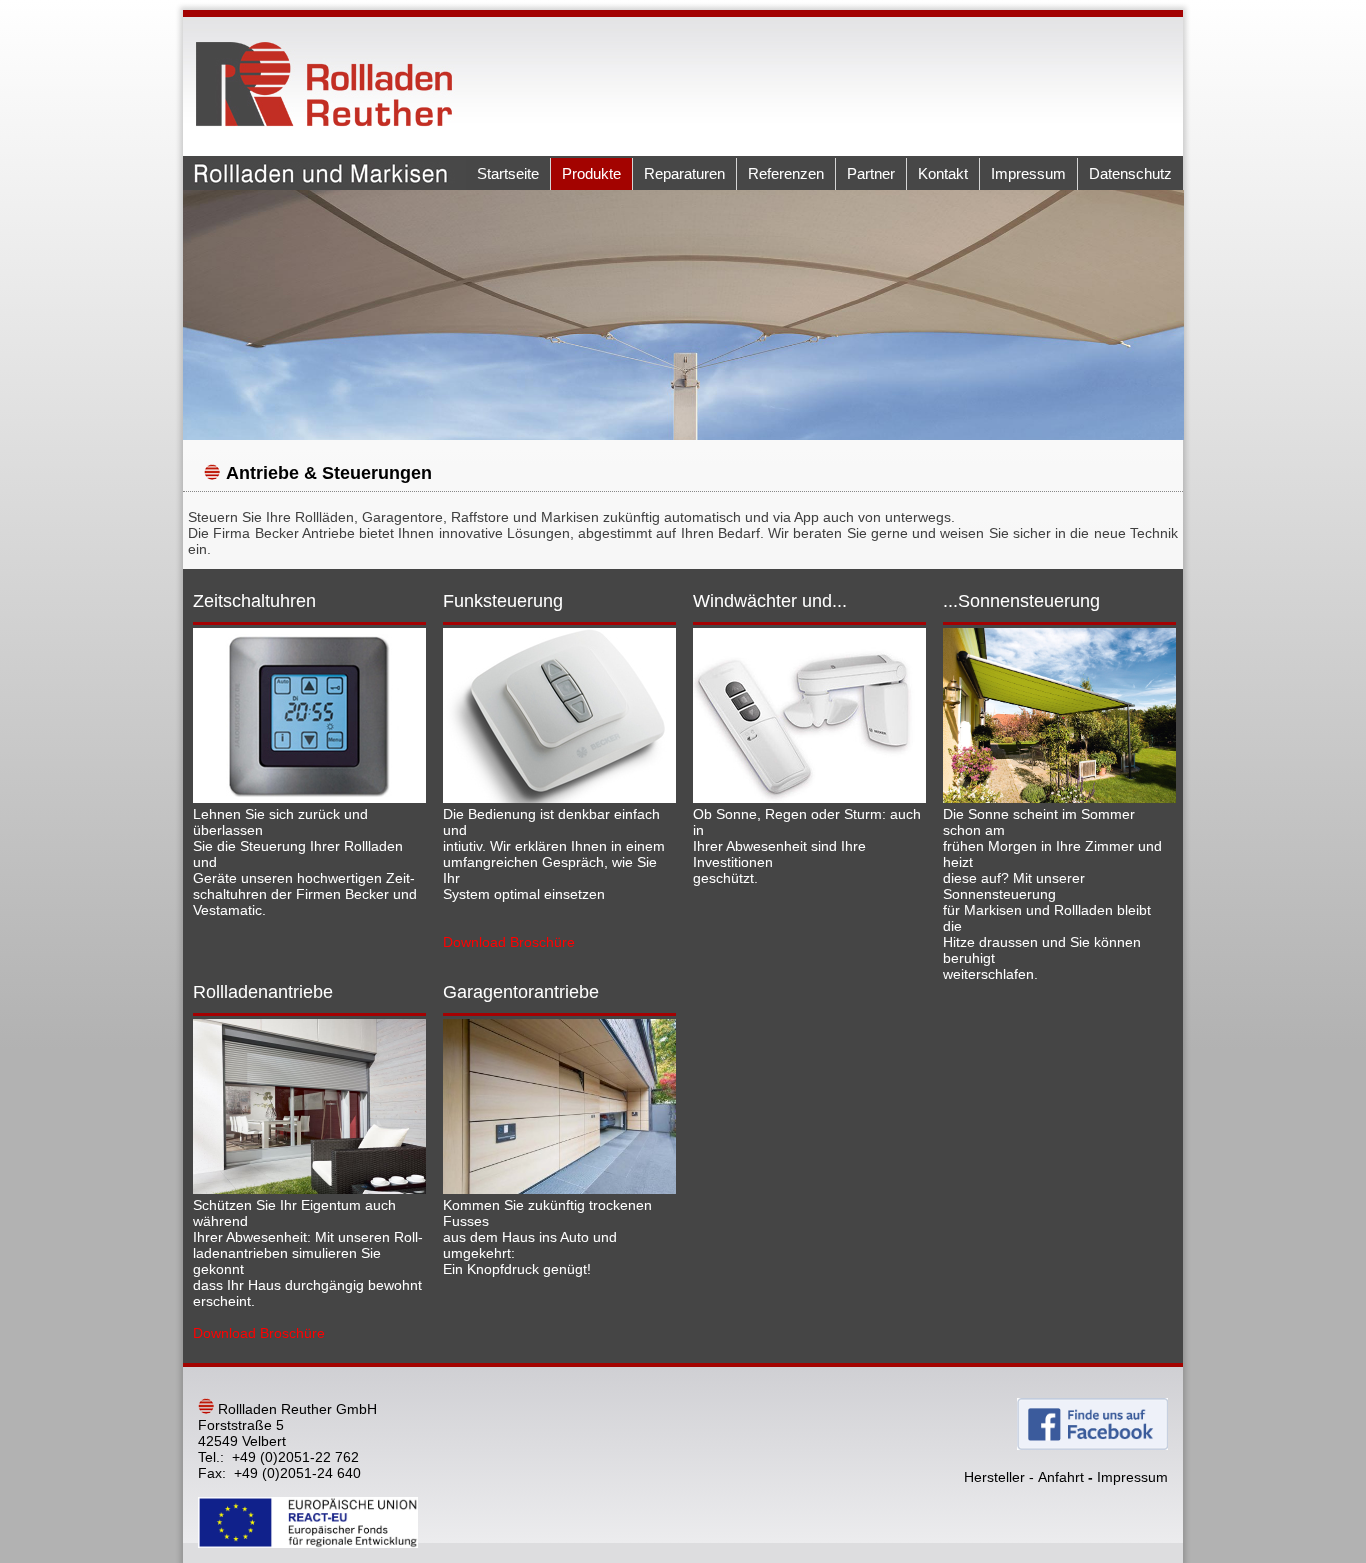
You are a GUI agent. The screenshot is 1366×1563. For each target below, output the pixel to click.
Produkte (591, 173)
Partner (871, 173)
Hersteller (994, 1477)
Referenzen (786, 173)
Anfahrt (1061, 1477)
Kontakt (943, 173)
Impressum (1028, 173)
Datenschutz (1130, 173)
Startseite (508, 173)
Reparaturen (684, 173)
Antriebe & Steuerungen (329, 473)
